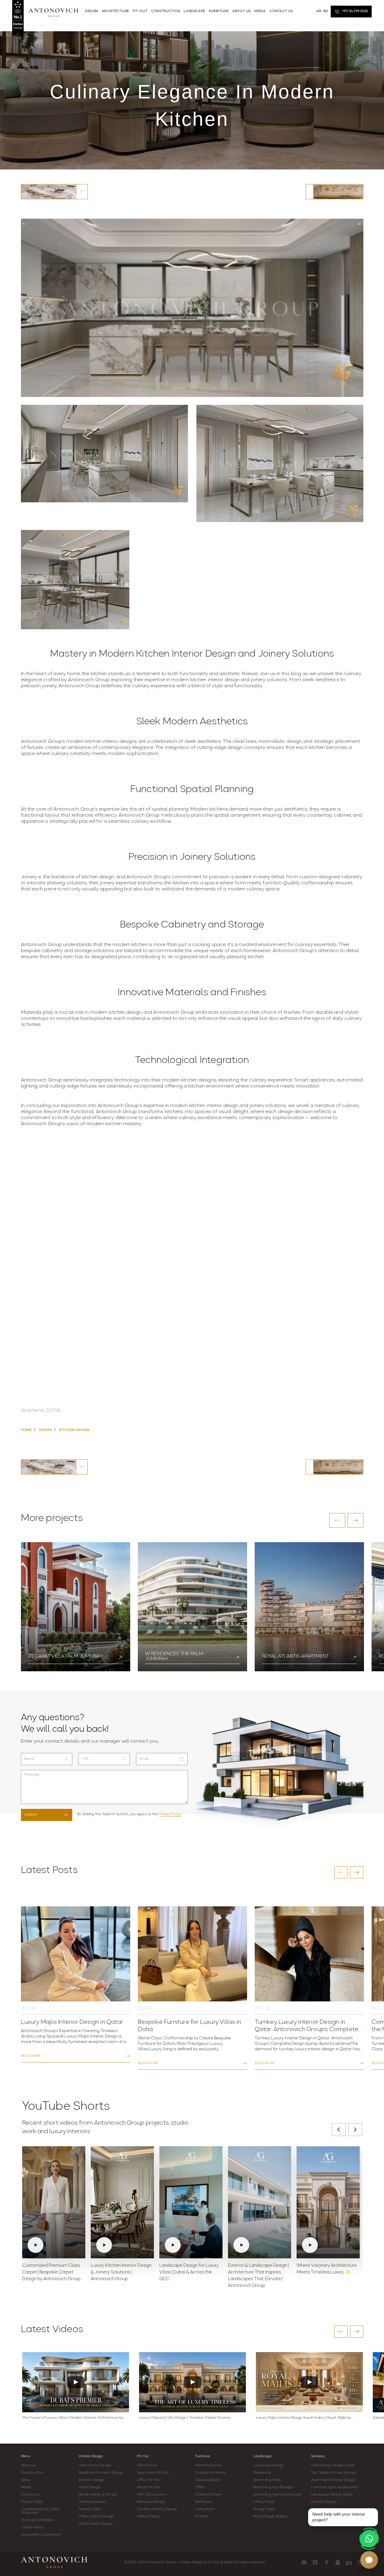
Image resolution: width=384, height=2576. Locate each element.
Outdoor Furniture (210, 2473)
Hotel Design (90, 2487)
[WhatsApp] (369, 2539)
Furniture (202, 2456)
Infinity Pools (264, 2502)
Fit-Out (143, 2456)
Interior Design (91, 2456)
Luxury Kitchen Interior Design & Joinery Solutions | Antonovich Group (121, 2272)
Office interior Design (96, 2516)
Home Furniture (208, 2465)
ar (319, 11)
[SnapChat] (338, 2562)
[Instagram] (315, 2562)
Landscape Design (269, 2465)
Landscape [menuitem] (194, 11)
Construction (32, 2473)
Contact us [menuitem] (281, 11)
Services (318, 2456)
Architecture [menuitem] (115, 11)
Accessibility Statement (41, 2535)
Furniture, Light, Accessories (334, 2487)
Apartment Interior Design (101, 2473)
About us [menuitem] (241, 11)
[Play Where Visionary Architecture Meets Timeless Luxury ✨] (328, 2202)
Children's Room (209, 2495)
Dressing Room (207, 2480)
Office (200, 2487)
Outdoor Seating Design (157, 2509)
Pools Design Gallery (270, 2516)
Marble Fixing (148, 2516)
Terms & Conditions (37, 2520)
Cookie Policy (32, 2527)
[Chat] (369, 2560)
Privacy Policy (170, 1814)
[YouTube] (304, 2562)
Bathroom (203, 2502)
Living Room (205, 2509)
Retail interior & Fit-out (98, 2495)
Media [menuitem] (260, 11)
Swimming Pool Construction (278, 2495)
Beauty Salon (90, 2509)
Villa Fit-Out (147, 2465)
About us (29, 2465)
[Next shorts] (355, 2130)
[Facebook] (326, 2562)
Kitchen (201, 2516)
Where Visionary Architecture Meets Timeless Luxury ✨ (327, 2269)
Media (26, 2487)
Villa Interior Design (95, 2465)
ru (326, 11)
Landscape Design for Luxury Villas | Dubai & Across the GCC (189, 2272)
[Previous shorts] (339, 2130)
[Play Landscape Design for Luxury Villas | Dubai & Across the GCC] (191, 2202)
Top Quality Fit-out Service (334, 2473)
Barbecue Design (151, 2502)
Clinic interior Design (96, 2524)
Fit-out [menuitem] (140, 11)
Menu (26, 2456)
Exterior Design (92, 2480)
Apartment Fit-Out (153, 2473)
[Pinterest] (360, 2562)
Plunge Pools (264, 2509)
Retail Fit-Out (148, 2487)
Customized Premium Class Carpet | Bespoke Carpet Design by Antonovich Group (51, 2272)
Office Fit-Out (148, 2480)
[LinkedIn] (349, 2562)
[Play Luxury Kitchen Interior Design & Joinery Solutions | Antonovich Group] (122, 2202)
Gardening (262, 2473)
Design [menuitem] (92, 11)
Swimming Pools (267, 2480)
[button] (337, 1520)
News (26, 2480)
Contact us (31, 2495)
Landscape (262, 2456)
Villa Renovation (93, 2502)
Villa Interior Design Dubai (333, 2465)
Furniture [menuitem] (219, 11)
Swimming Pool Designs (273, 2487)
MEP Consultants (152, 2495)
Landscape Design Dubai (332, 2495)
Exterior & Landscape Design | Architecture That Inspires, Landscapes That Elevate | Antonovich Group (258, 2276)
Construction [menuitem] (166, 11)
